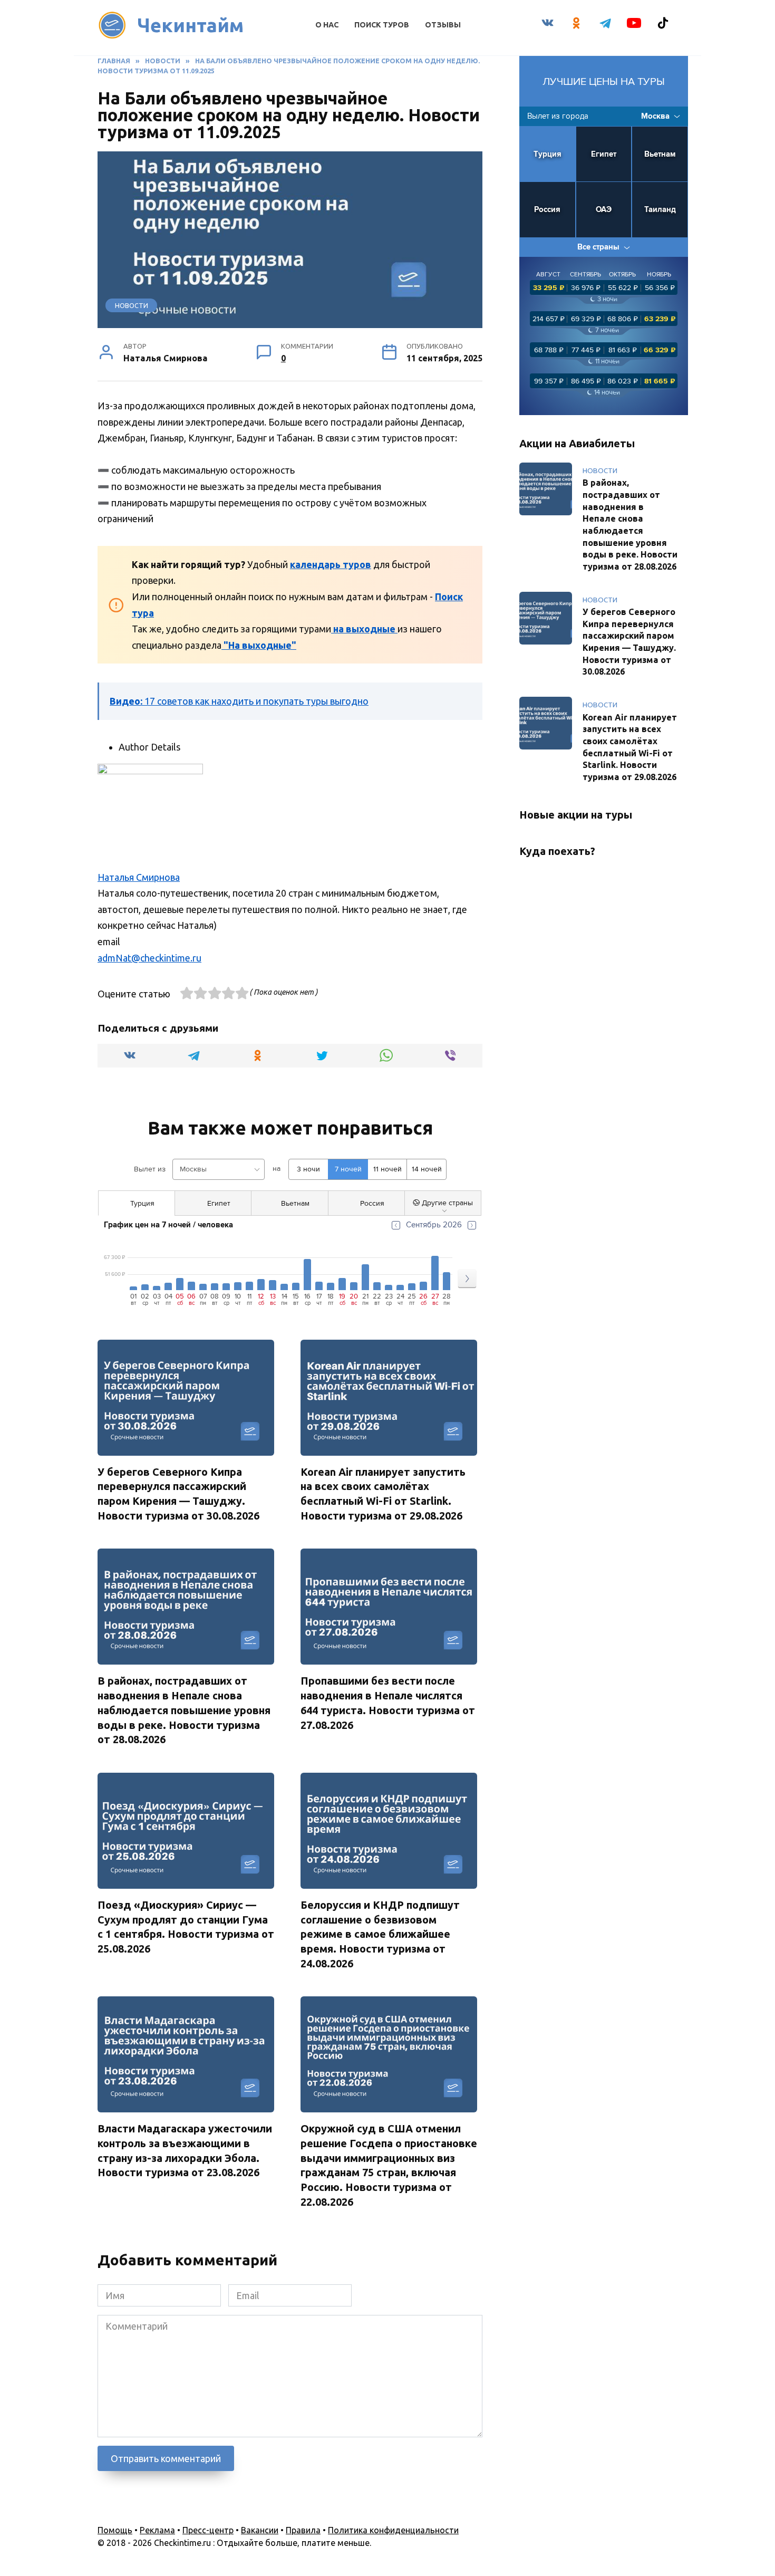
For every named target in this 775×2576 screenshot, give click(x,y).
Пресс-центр (208, 2530)
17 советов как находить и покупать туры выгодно (239, 701)
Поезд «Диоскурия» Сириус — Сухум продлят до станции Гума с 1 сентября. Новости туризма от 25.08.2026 (186, 1927)
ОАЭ (604, 210)
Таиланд (660, 210)
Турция (548, 154)
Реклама (157, 2530)
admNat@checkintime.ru (149, 958)
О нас (327, 25)
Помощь (115, 2530)
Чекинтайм (191, 25)
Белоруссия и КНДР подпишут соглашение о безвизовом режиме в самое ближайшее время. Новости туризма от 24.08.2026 (380, 1934)
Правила (303, 2530)
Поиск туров (382, 25)
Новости (132, 305)
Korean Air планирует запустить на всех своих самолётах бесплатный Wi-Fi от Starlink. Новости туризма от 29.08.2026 (383, 1494)
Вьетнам (660, 154)
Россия (547, 210)
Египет (604, 154)
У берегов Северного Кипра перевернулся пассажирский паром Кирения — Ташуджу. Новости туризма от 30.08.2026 (178, 1494)
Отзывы (443, 25)
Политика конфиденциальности (393, 2530)
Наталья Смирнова (139, 877)
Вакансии (260, 2530)
